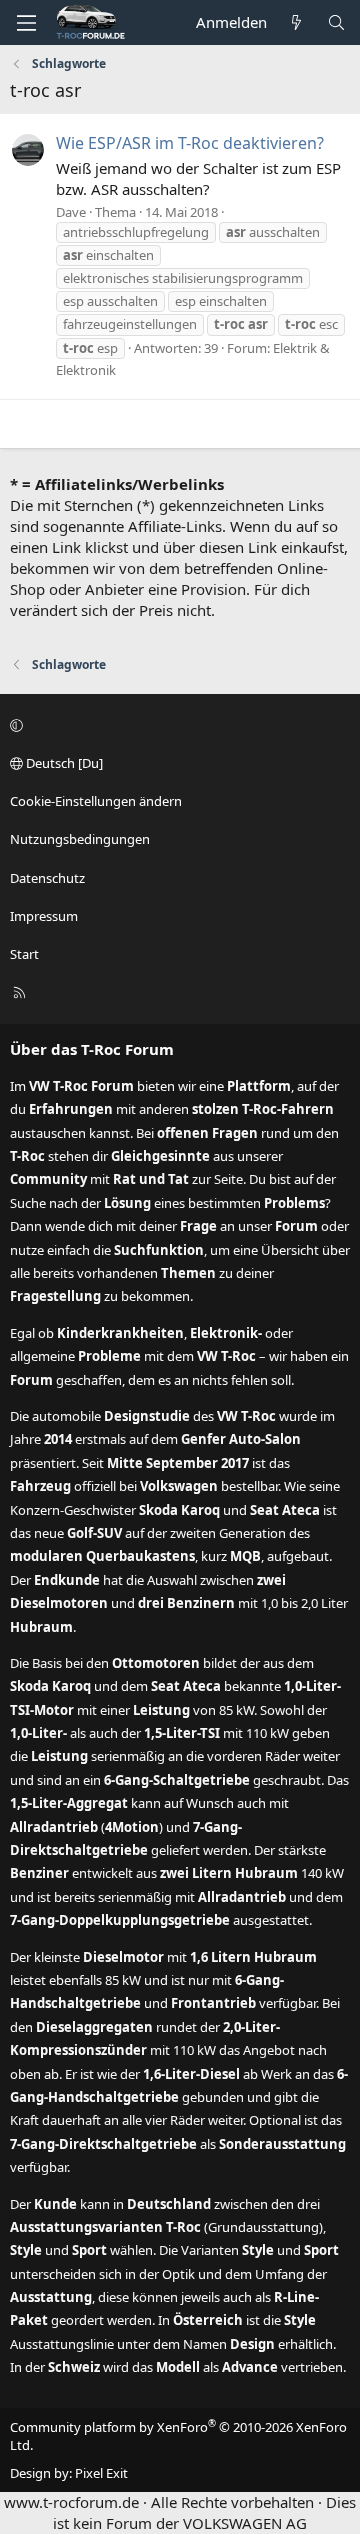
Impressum (44, 916)
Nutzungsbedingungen (80, 839)
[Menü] (26, 23)
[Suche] (336, 22)
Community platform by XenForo (178, 2436)
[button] (177, 725)
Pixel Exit (101, 2473)
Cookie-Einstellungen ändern (96, 801)
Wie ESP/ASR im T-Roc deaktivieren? (190, 143)
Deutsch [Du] (63, 763)
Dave (71, 212)
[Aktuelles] (296, 22)
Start (24, 954)
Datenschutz (47, 878)
